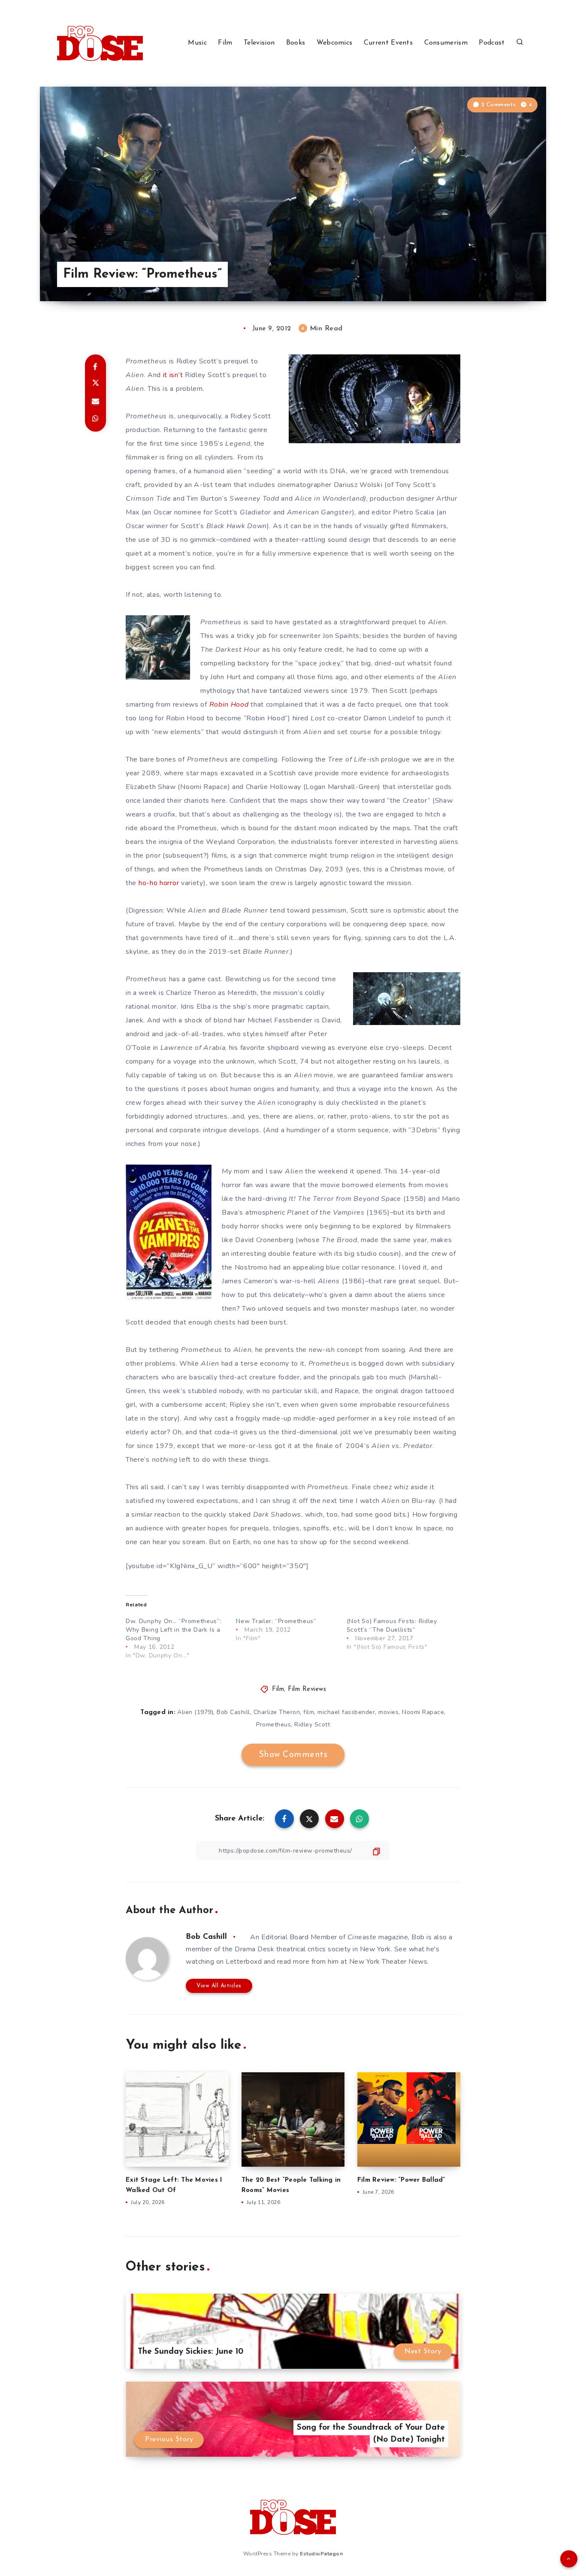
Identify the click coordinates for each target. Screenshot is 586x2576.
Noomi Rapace (423, 1712)
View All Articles (219, 1986)
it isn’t (173, 375)
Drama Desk (254, 1949)
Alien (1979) (195, 1712)
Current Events (388, 43)
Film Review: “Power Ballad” (401, 2180)
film (309, 1712)
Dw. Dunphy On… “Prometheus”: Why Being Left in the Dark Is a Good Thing (174, 1630)
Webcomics (335, 43)
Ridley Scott (312, 1725)
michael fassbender (346, 1712)
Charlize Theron (277, 1712)
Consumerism (446, 43)
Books (296, 43)
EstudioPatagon (321, 2554)
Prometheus (273, 1725)
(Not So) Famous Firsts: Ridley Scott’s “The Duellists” (392, 1625)
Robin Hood (229, 704)
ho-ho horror (160, 883)
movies (388, 1712)
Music (197, 43)
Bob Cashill (233, 1712)
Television (259, 43)
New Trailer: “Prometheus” (276, 1621)
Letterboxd (244, 1962)
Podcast (492, 43)
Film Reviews (307, 1689)
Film (225, 43)
